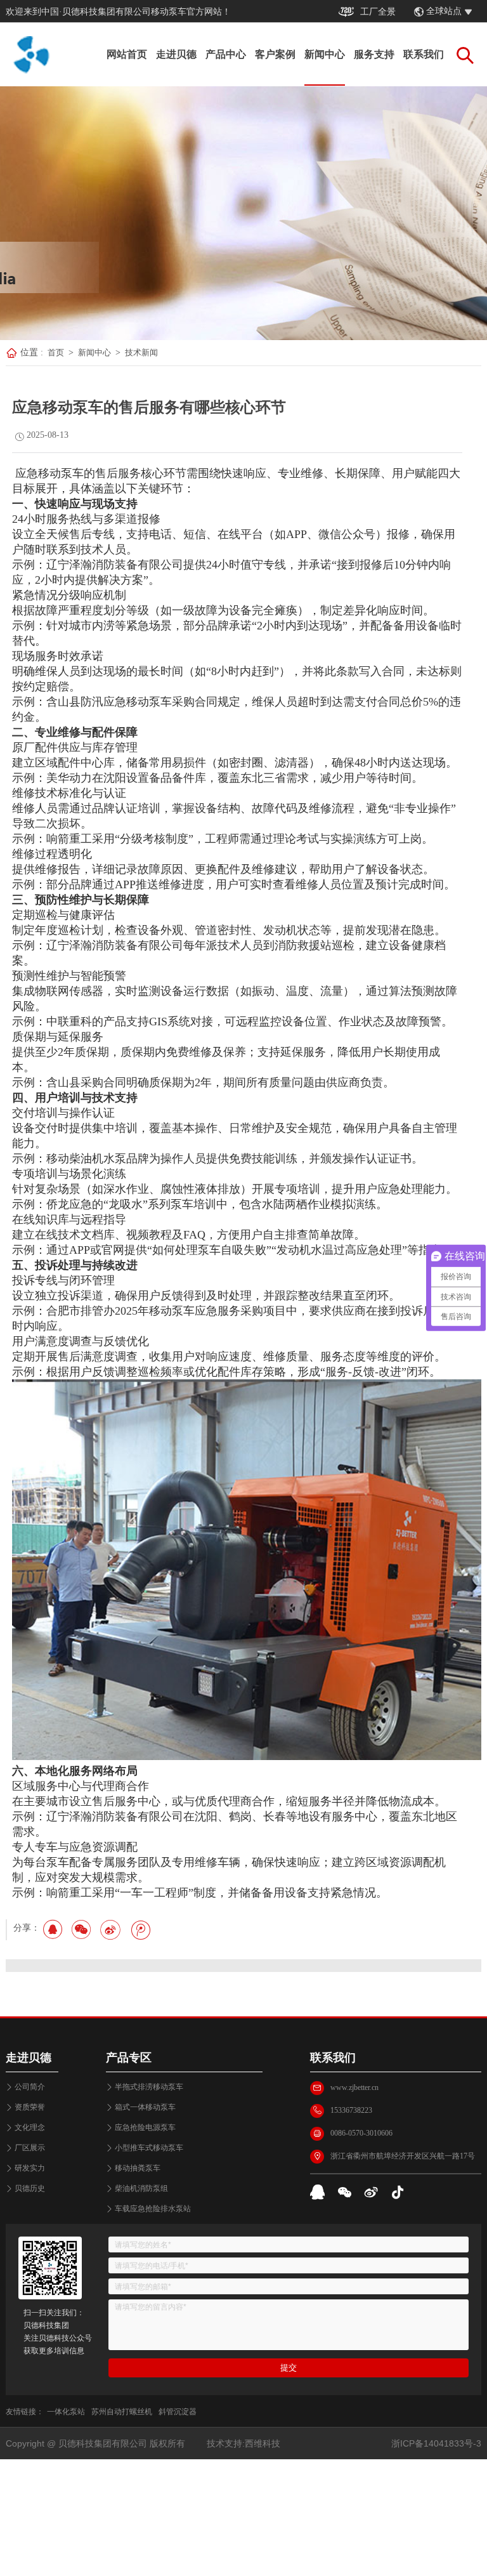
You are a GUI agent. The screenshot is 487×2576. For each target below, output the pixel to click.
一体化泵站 (66, 2412)
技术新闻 (141, 352)
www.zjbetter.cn (354, 2087)
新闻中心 (325, 54)
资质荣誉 (30, 2107)
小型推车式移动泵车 (149, 2148)
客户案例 (275, 54)
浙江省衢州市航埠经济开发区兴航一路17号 (403, 2156)
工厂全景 (378, 12)
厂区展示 (30, 2148)
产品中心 (226, 54)
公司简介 (30, 2087)
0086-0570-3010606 (361, 2133)
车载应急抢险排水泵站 (153, 2209)
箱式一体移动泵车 (145, 2107)
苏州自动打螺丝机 (122, 2412)
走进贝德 (176, 54)
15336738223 (351, 2110)
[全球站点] (475, 12)
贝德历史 (30, 2188)
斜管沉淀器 (178, 2412)
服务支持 (374, 54)
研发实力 (30, 2168)
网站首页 (127, 54)
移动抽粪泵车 (138, 2168)
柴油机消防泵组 (141, 2188)
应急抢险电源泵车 (145, 2127)
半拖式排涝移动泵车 (149, 2087)
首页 (56, 352)
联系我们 (424, 54)
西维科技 (263, 2443)
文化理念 (30, 2127)
